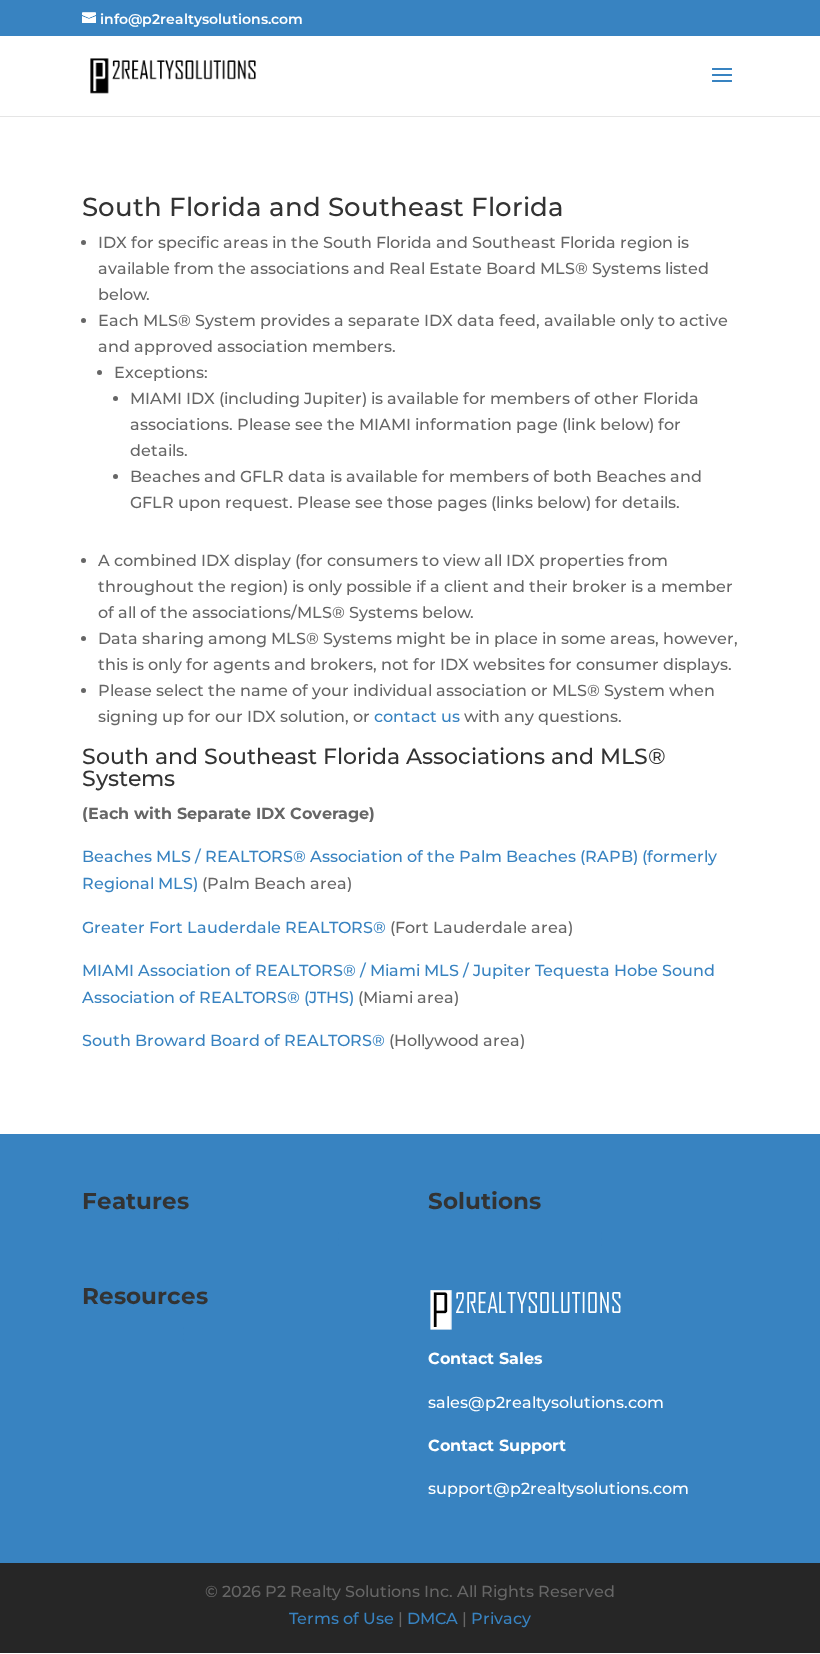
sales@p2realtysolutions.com (546, 1402)
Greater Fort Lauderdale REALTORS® (234, 927)
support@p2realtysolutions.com (558, 1488)
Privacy (501, 1618)
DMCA (432, 1618)
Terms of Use (341, 1618)
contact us (417, 716)
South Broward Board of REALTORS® (233, 1040)
